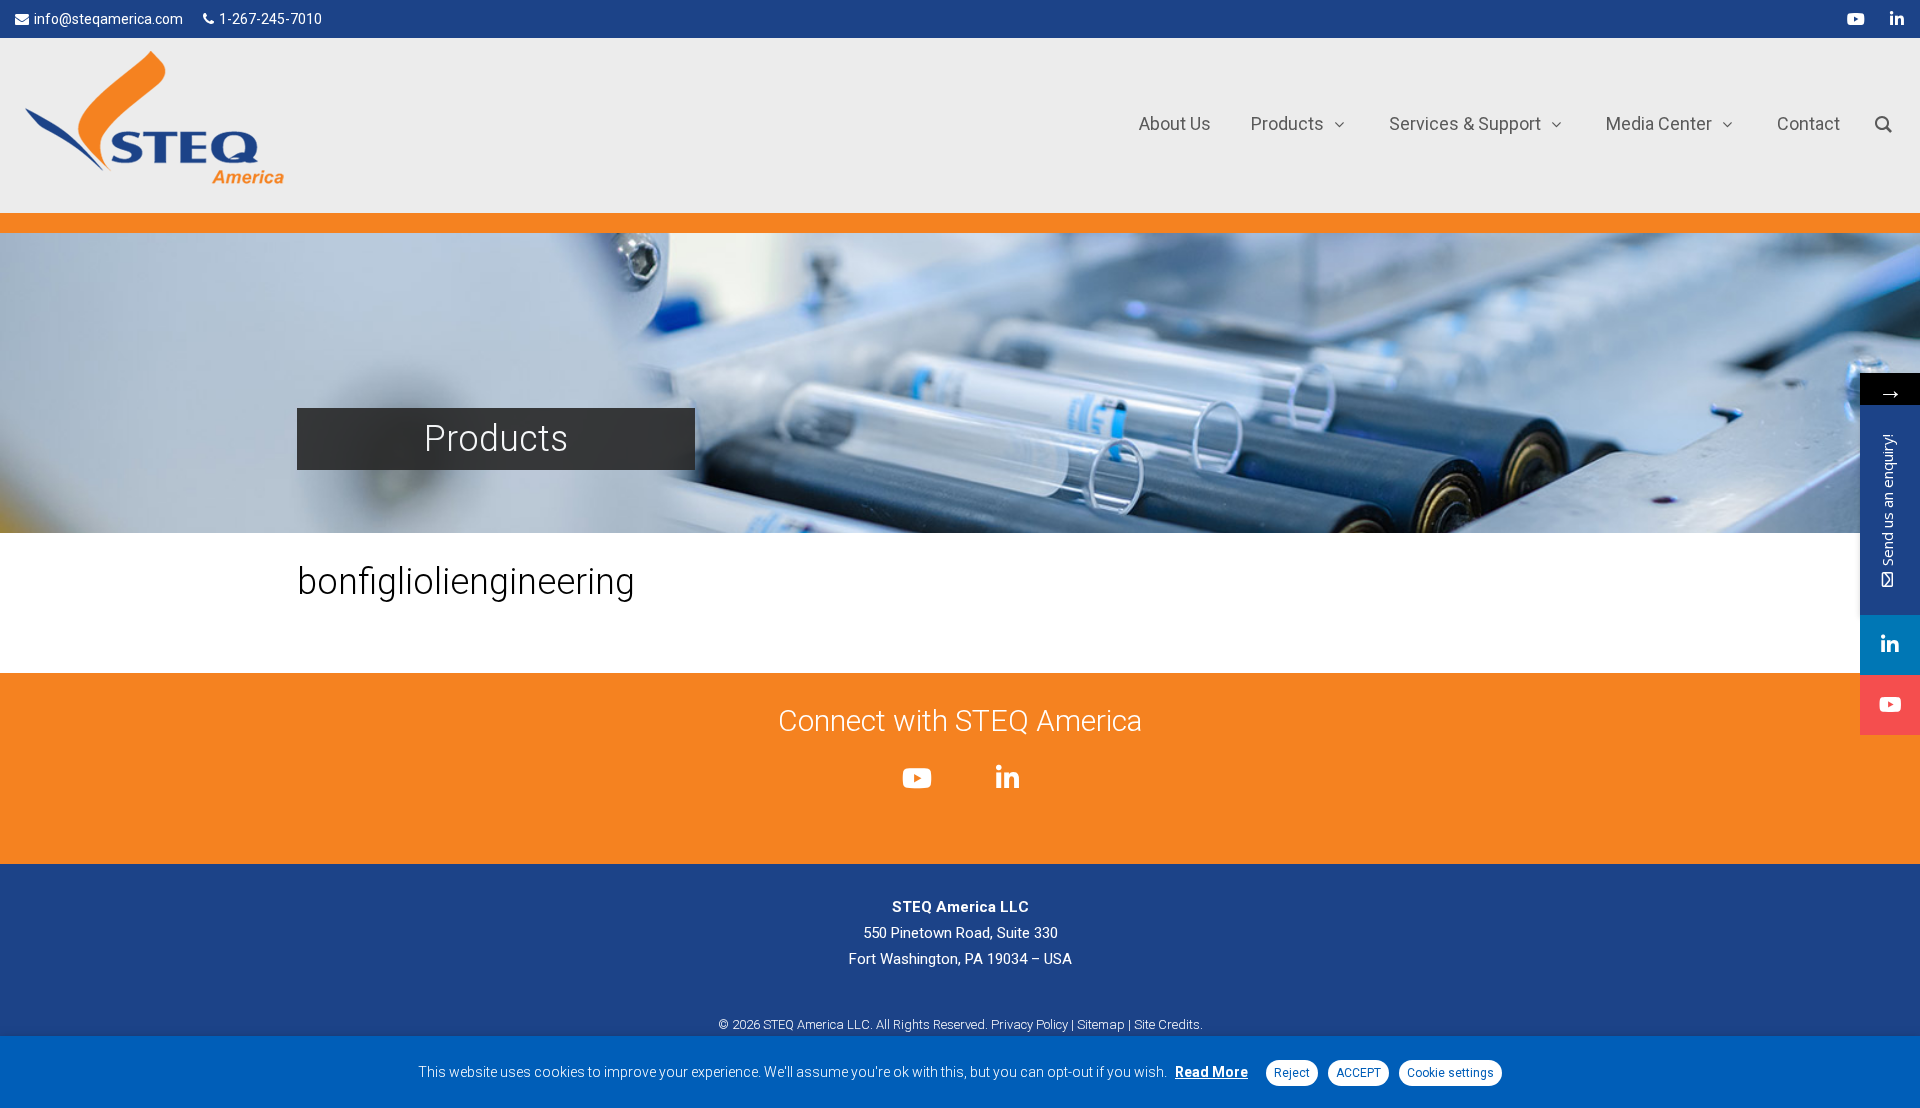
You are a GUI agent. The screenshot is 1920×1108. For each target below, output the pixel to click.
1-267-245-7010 (270, 19)
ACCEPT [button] (1358, 1073)
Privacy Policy (1029, 1024)
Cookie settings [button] (1450, 1073)
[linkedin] (1897, 19)
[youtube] (1856, 19)
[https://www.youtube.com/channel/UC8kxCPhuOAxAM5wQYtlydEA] (1890, 705)
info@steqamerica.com (108, 19)
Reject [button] (1292, 1073)
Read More (1211, 1072)
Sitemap (1101, 1024)
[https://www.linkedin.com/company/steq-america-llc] (1890, 645)
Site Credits (1167, 1024)
